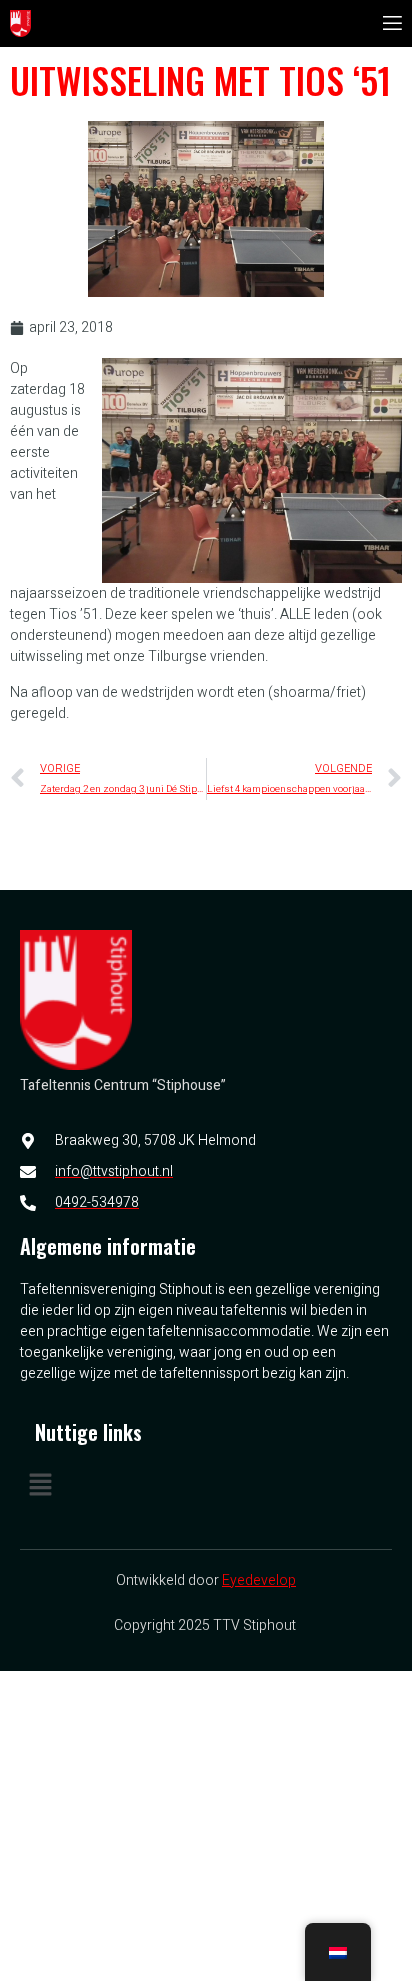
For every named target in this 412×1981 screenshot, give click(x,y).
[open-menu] (391, 23)
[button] (206, 1487)
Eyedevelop (259, 1580)
